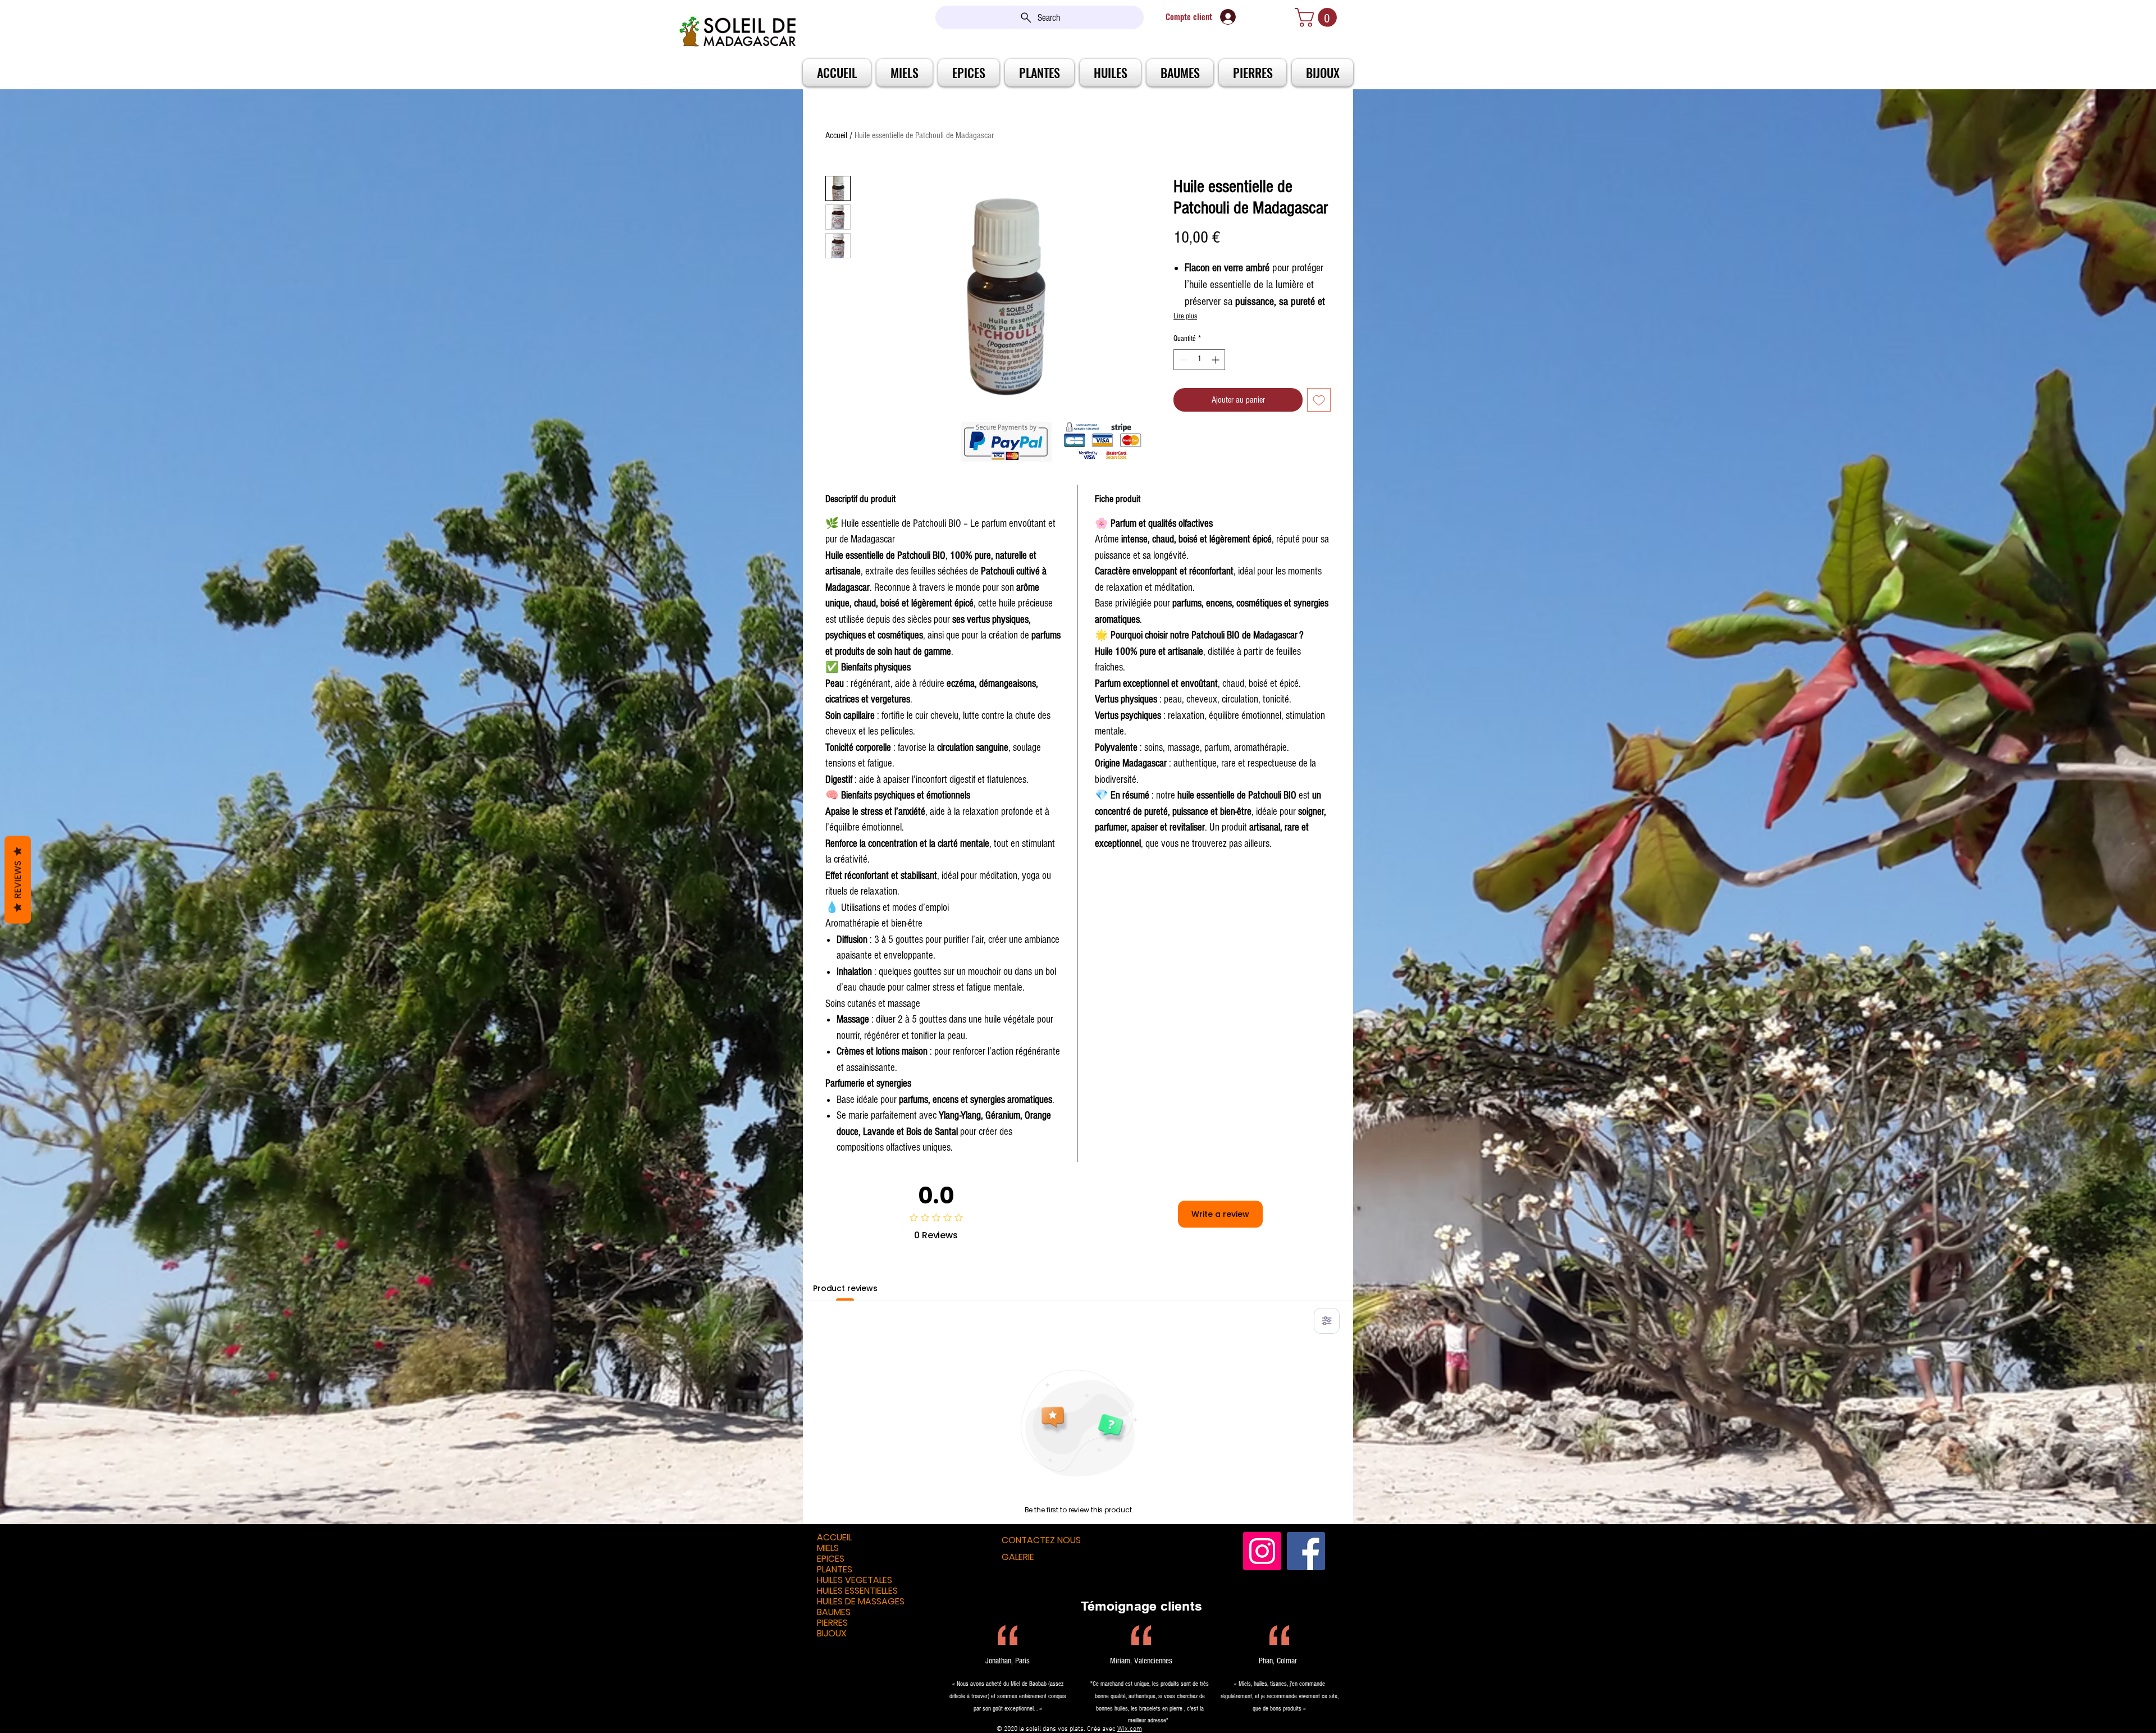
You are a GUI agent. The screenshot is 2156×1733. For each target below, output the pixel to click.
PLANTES (835, 1569)
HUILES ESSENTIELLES (857, 1591)
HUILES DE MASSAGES (861, 1601)
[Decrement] (1182, 360)
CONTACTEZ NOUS (1041, 1540)
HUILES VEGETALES (855, 1580)
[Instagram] (1262, 1551)
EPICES (831, 1559)
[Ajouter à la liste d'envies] (1319, 400)
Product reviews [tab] (845, 1288)
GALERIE (1018, 1557)
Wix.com (1130, 1729)
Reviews (18, 880)
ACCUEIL (834, 1537)
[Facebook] (1306, 1551)
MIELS (828, 1548)
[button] (1318, 17)
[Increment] (1216, 360)
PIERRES (832, 1623)
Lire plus (1185, 316)
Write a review (1220, 1214)
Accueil (836, 135)
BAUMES (834, 1612)
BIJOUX (832, 1633)
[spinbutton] (1199, 360)
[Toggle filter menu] (1327, 1321)
